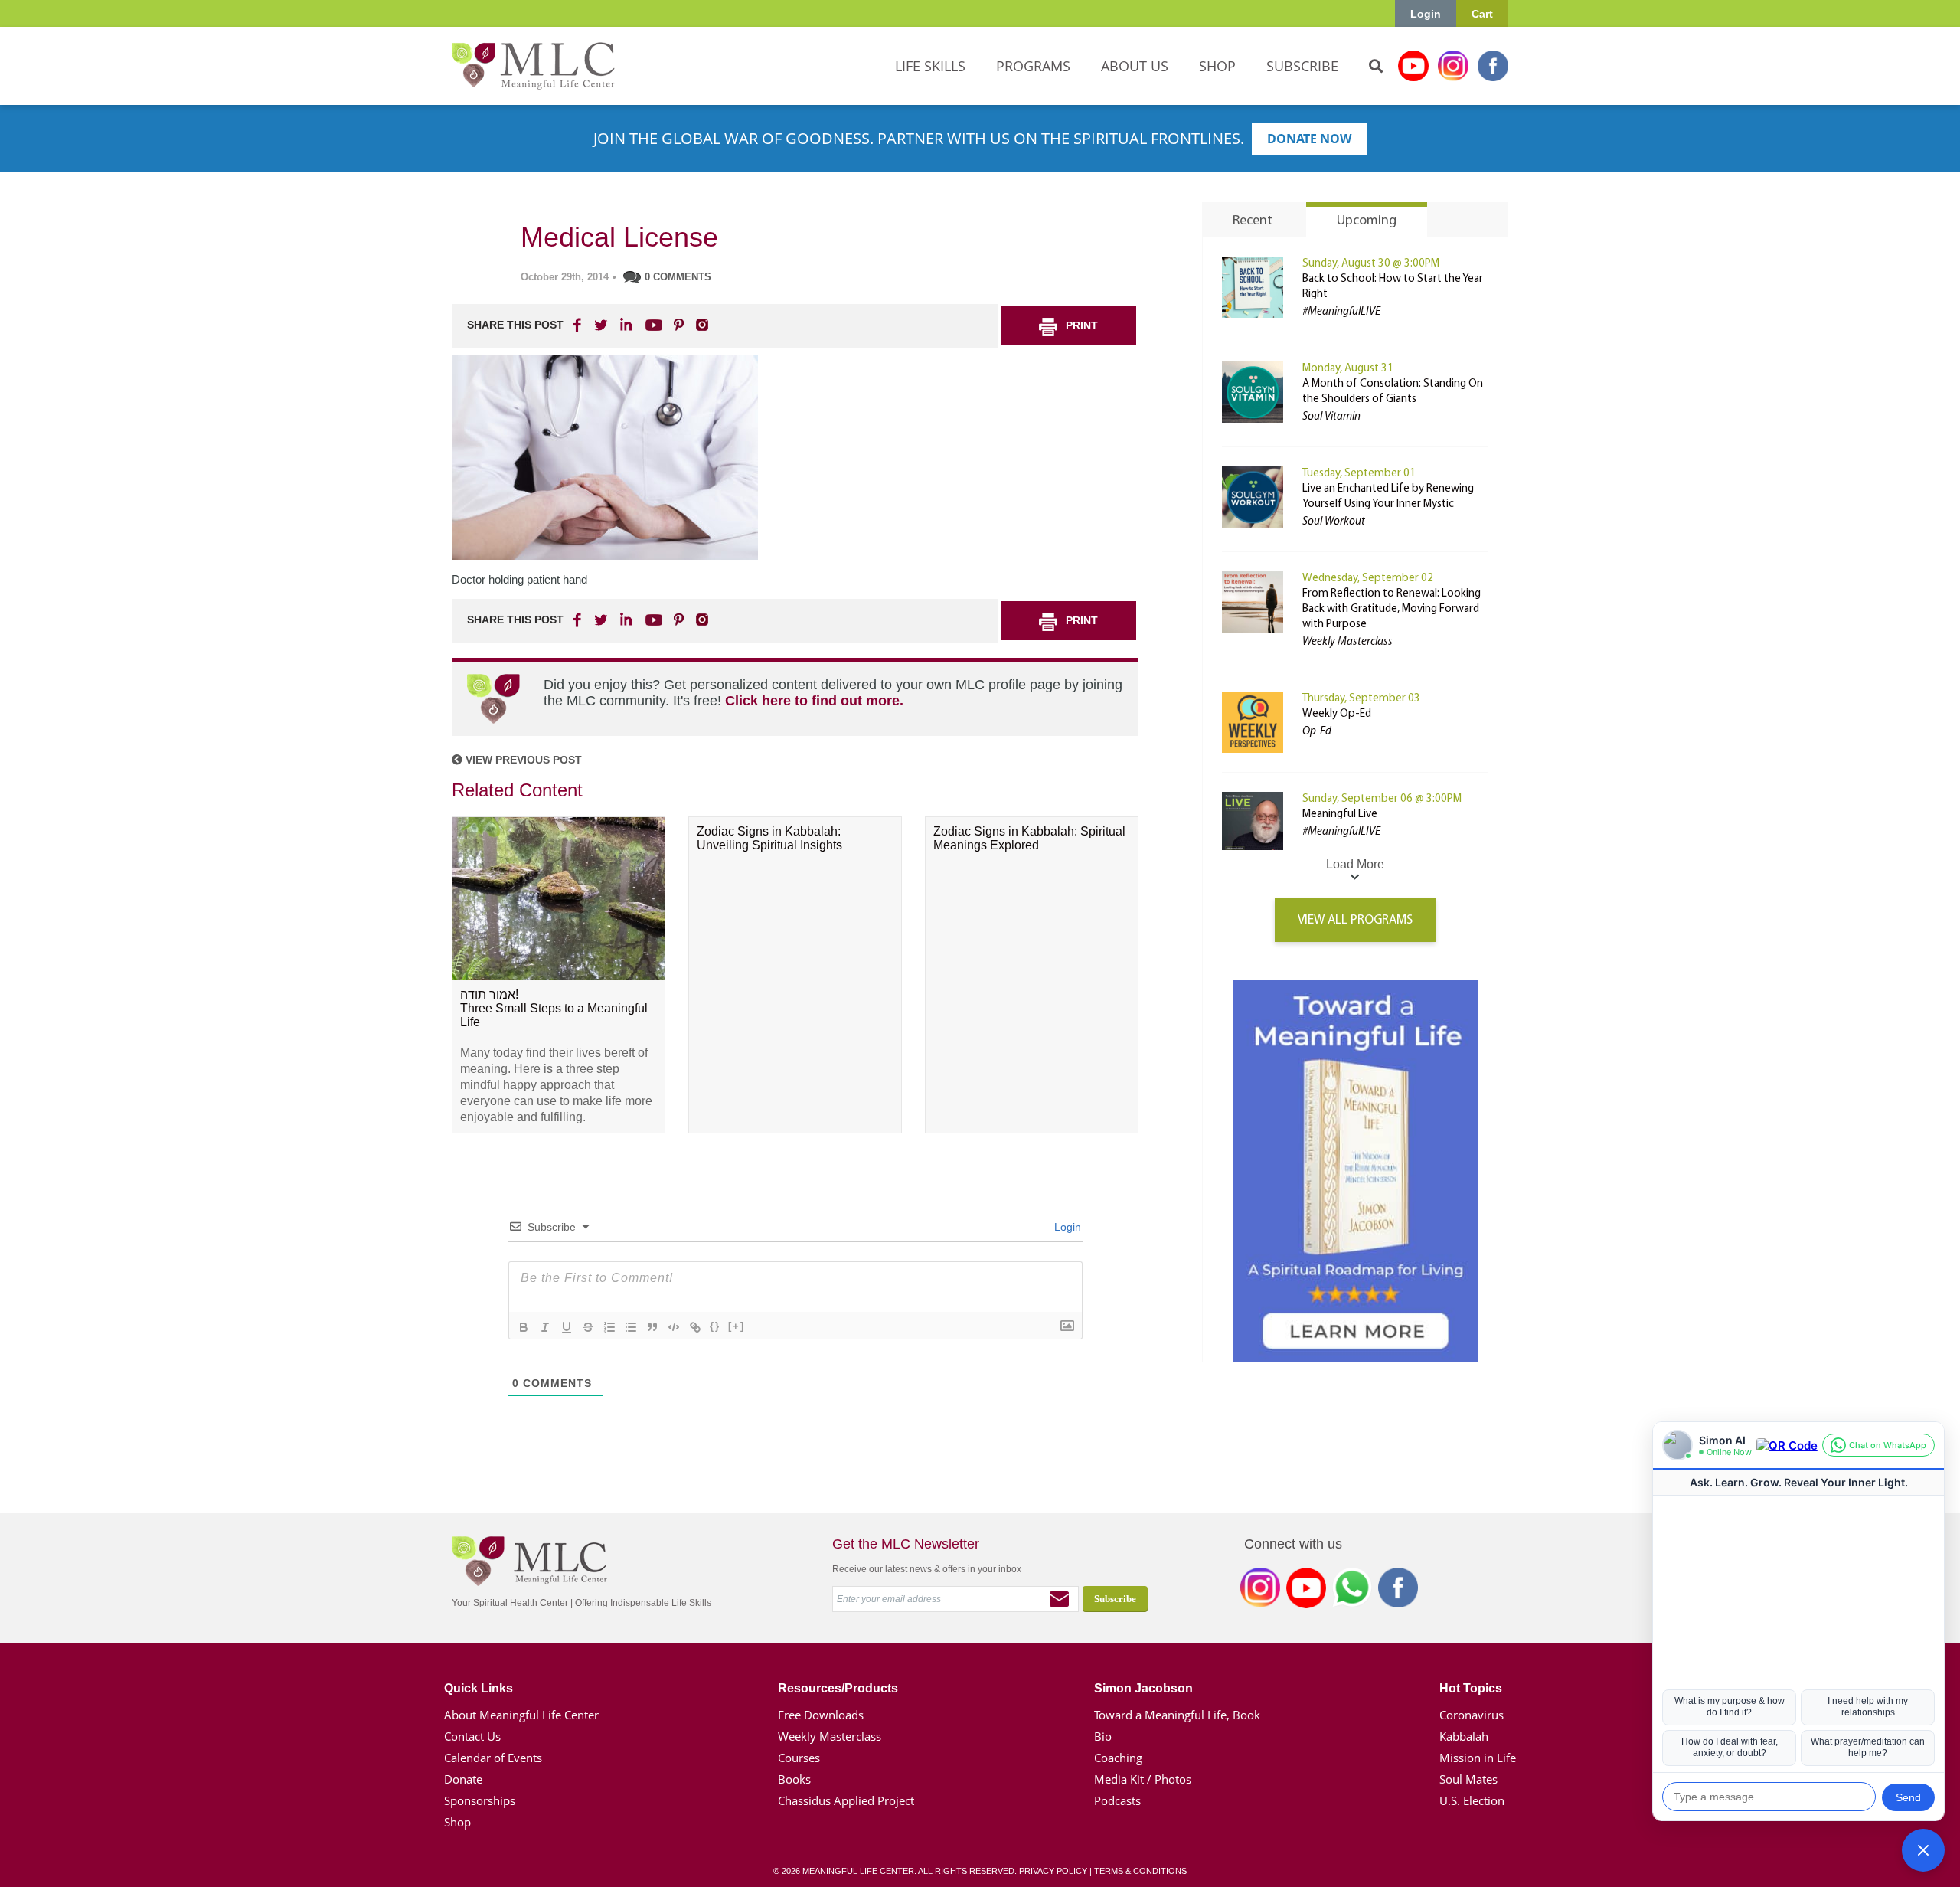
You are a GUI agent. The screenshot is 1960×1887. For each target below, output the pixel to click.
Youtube (1413, 66)
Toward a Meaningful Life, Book (1177, 1715)
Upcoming (1367, 221)
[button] (1923, 1850)
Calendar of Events (493, 1758)
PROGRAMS (1033, 66)
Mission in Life (1478, 1758)
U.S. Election (1472, 1800)
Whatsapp (1352, 1591)
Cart (1482, 14)
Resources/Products (838, 1688)
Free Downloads (821, 1715)
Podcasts (1117, 1800)
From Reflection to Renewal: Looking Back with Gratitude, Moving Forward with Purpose (1392, 609)
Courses (799, 1758)
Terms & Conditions (1140, 1871)
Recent (1253, 221)
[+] (737, 1326)
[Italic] (545, 1327)
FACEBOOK (579, 325)
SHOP (1217, 66)
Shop (457, 1822)
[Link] (695, 1327)
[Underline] (567, 1327)
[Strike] (588, 1327)
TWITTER (602, 325)
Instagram (1453, 66)
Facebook (1493, 66)
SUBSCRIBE (1302, 66)
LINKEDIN (625, 325)
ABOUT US (1135, 66)
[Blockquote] (652, 1327)
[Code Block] (674, 1327)
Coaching (1118, 1758)
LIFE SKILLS (930, 66)
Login (1426, 14)
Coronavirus (1472, 1715)
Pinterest (678, 325)
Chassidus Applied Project (846, 1800)
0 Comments (678, 277)
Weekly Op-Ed (1337, 714)
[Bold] (524, 1327)
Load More (1355, 864)
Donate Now (1309, 139)
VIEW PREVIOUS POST (522, 760)
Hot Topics (1471, 1688)
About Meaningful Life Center (521, 1715)
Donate (463, 1779)
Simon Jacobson (1143, 1688)
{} (715, 1326)
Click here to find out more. (814, 701)
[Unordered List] (631, 1327)
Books (794, 1779)
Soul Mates (1468, 1779)
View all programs (1355, 920)
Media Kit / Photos (1143, 1779)
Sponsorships (480, 1800)
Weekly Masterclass (830, 1736)
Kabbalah (1464, 1736)
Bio (1103, 1736)
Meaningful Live (1340, 814)
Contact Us (472, 1736)
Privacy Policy (1053, 1871)
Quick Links (479, 1688)
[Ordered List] (609, 1327)
